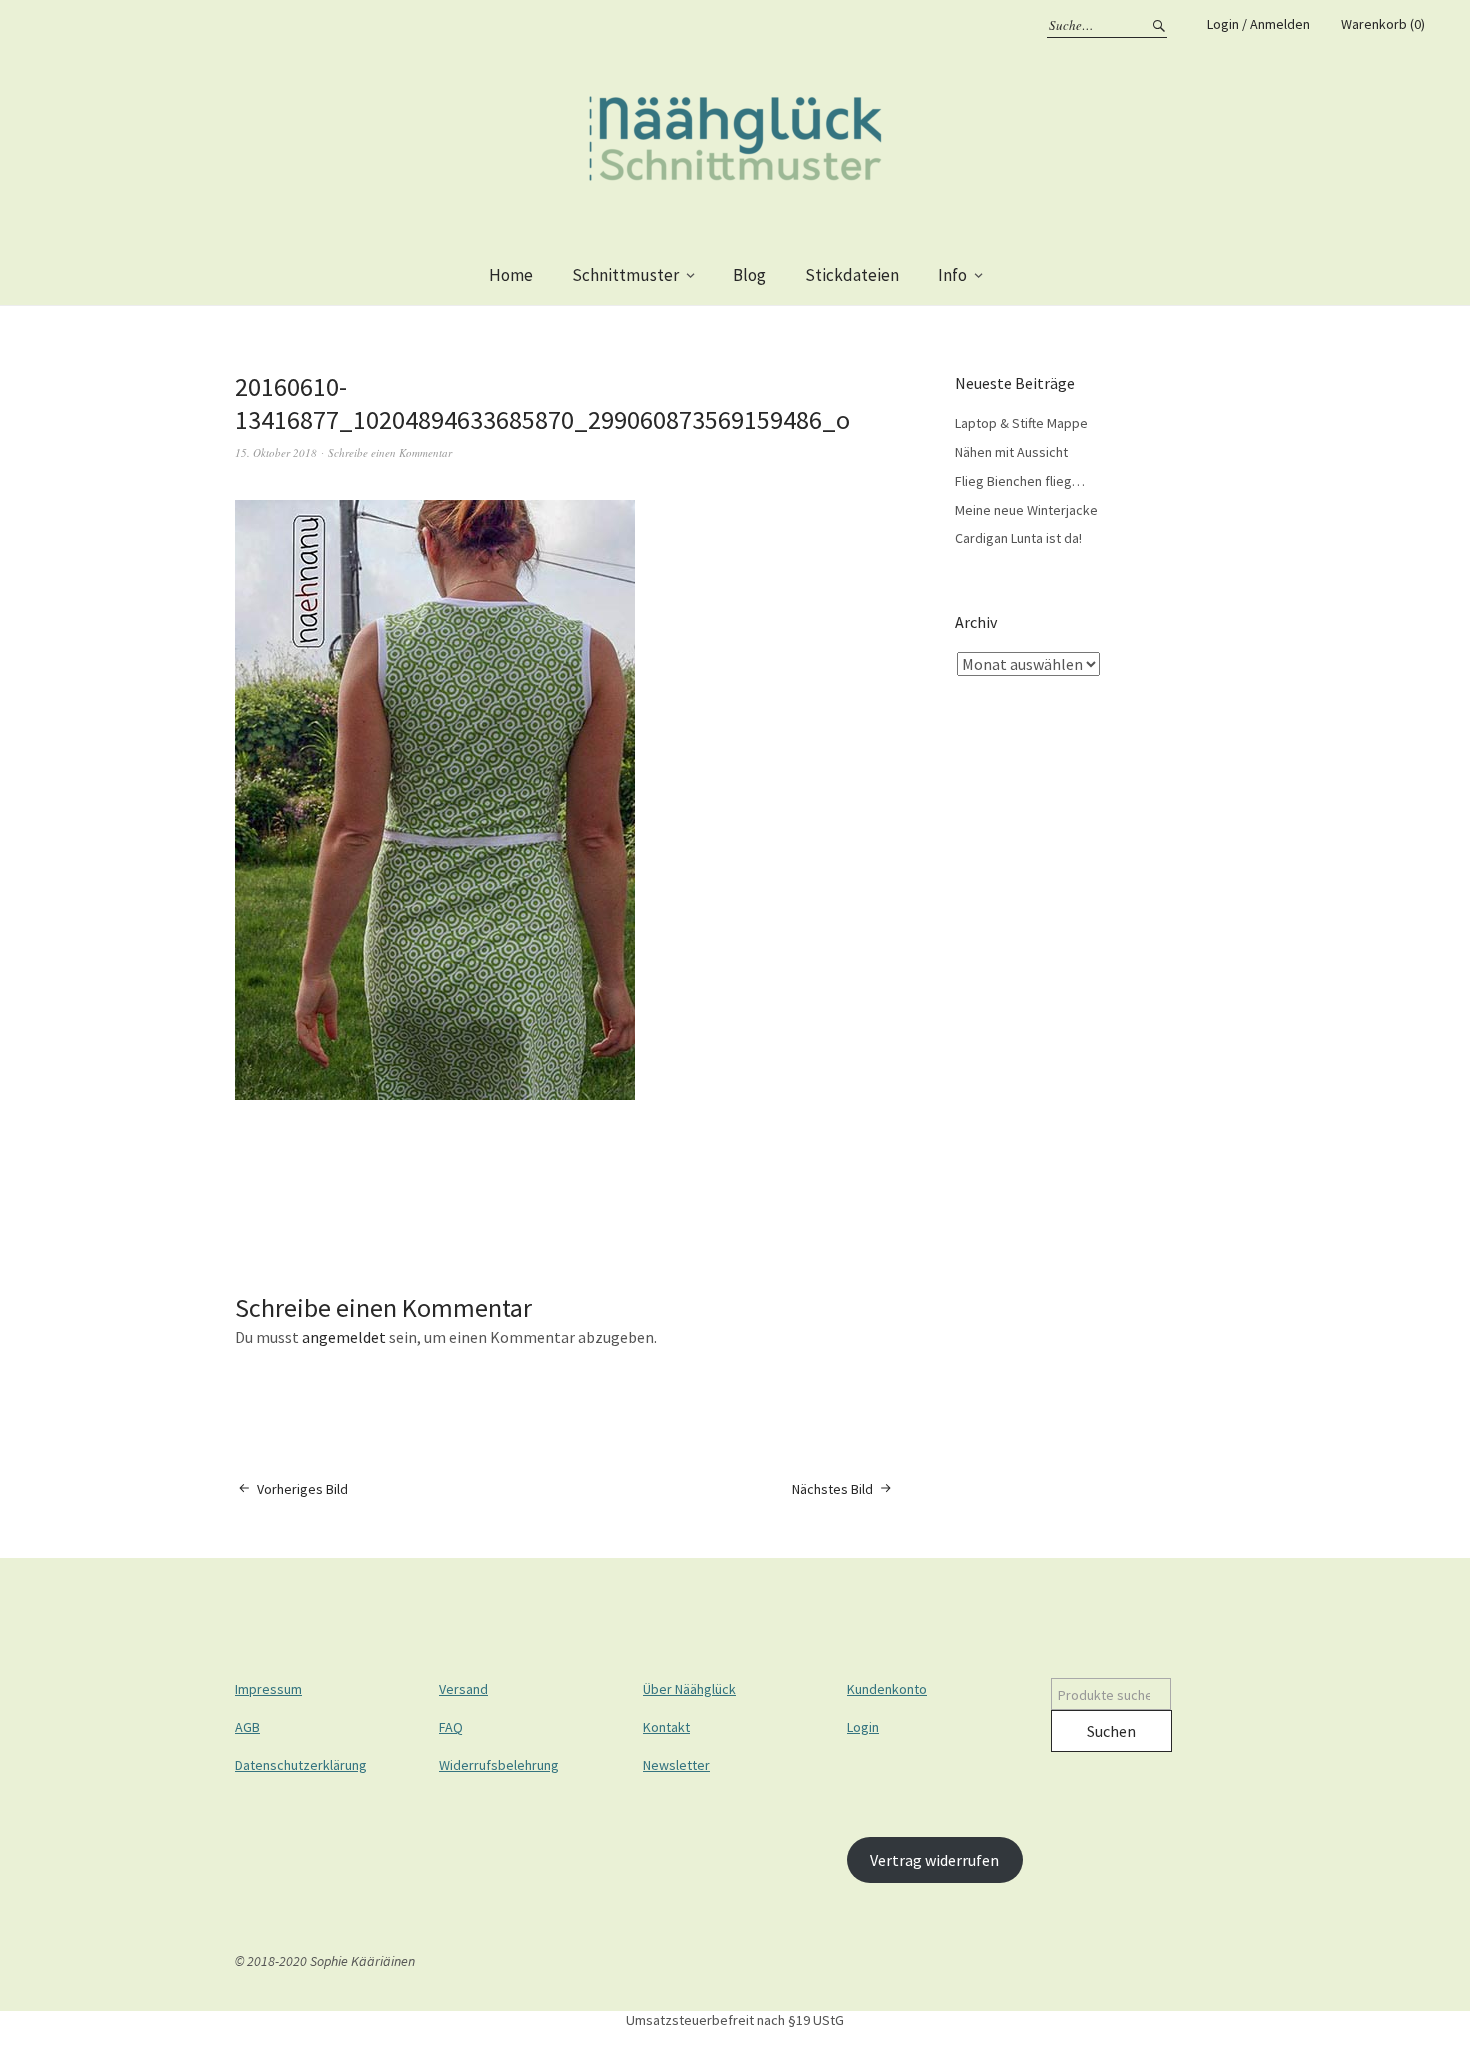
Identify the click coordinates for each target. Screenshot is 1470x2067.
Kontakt (666, 1727)
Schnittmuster (625, 275)
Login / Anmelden (1258, 24)
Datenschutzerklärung (301, 1765)
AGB (247, 1727)
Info (952, 275)
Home (511, 275)
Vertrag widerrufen (934, 1860)
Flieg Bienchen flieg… (1020, 481)
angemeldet (344, 1337)
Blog (749, 275)
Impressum (268, 1689)
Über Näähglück (689, 1689)
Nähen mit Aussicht (1011, 452)
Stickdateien (852, 275)
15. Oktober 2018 (276, 452)
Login (863, 1727)
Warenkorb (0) (1383, 24)
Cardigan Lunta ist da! (1018, 538)
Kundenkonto (887, 1689)
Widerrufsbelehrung (499, 1765)
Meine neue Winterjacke (1026, 510)
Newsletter (676, 1765)
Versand (463, 1689)
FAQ (451, 1727)
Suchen (1111, 1731)
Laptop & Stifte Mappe (1021, 423)
